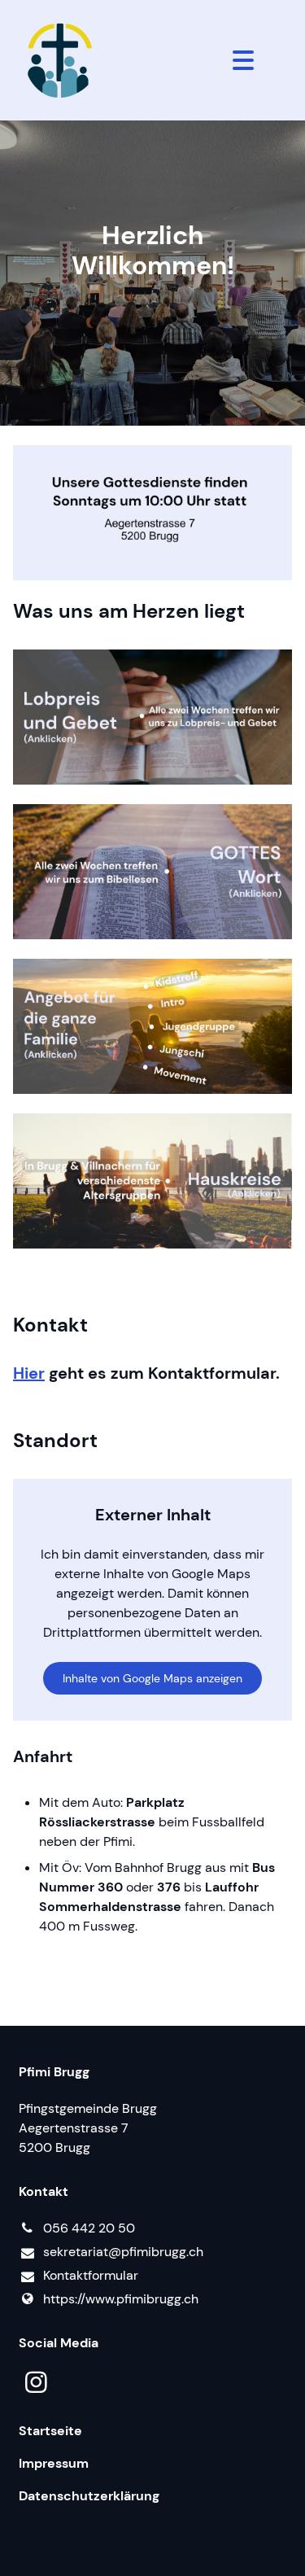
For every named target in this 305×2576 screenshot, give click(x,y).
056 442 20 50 (89, 2228)
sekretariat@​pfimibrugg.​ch (123, 2252)
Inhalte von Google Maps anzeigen (152, 1678)
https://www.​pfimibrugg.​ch (121, 2299)
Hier (29, 1373)
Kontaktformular (91, 2275)
